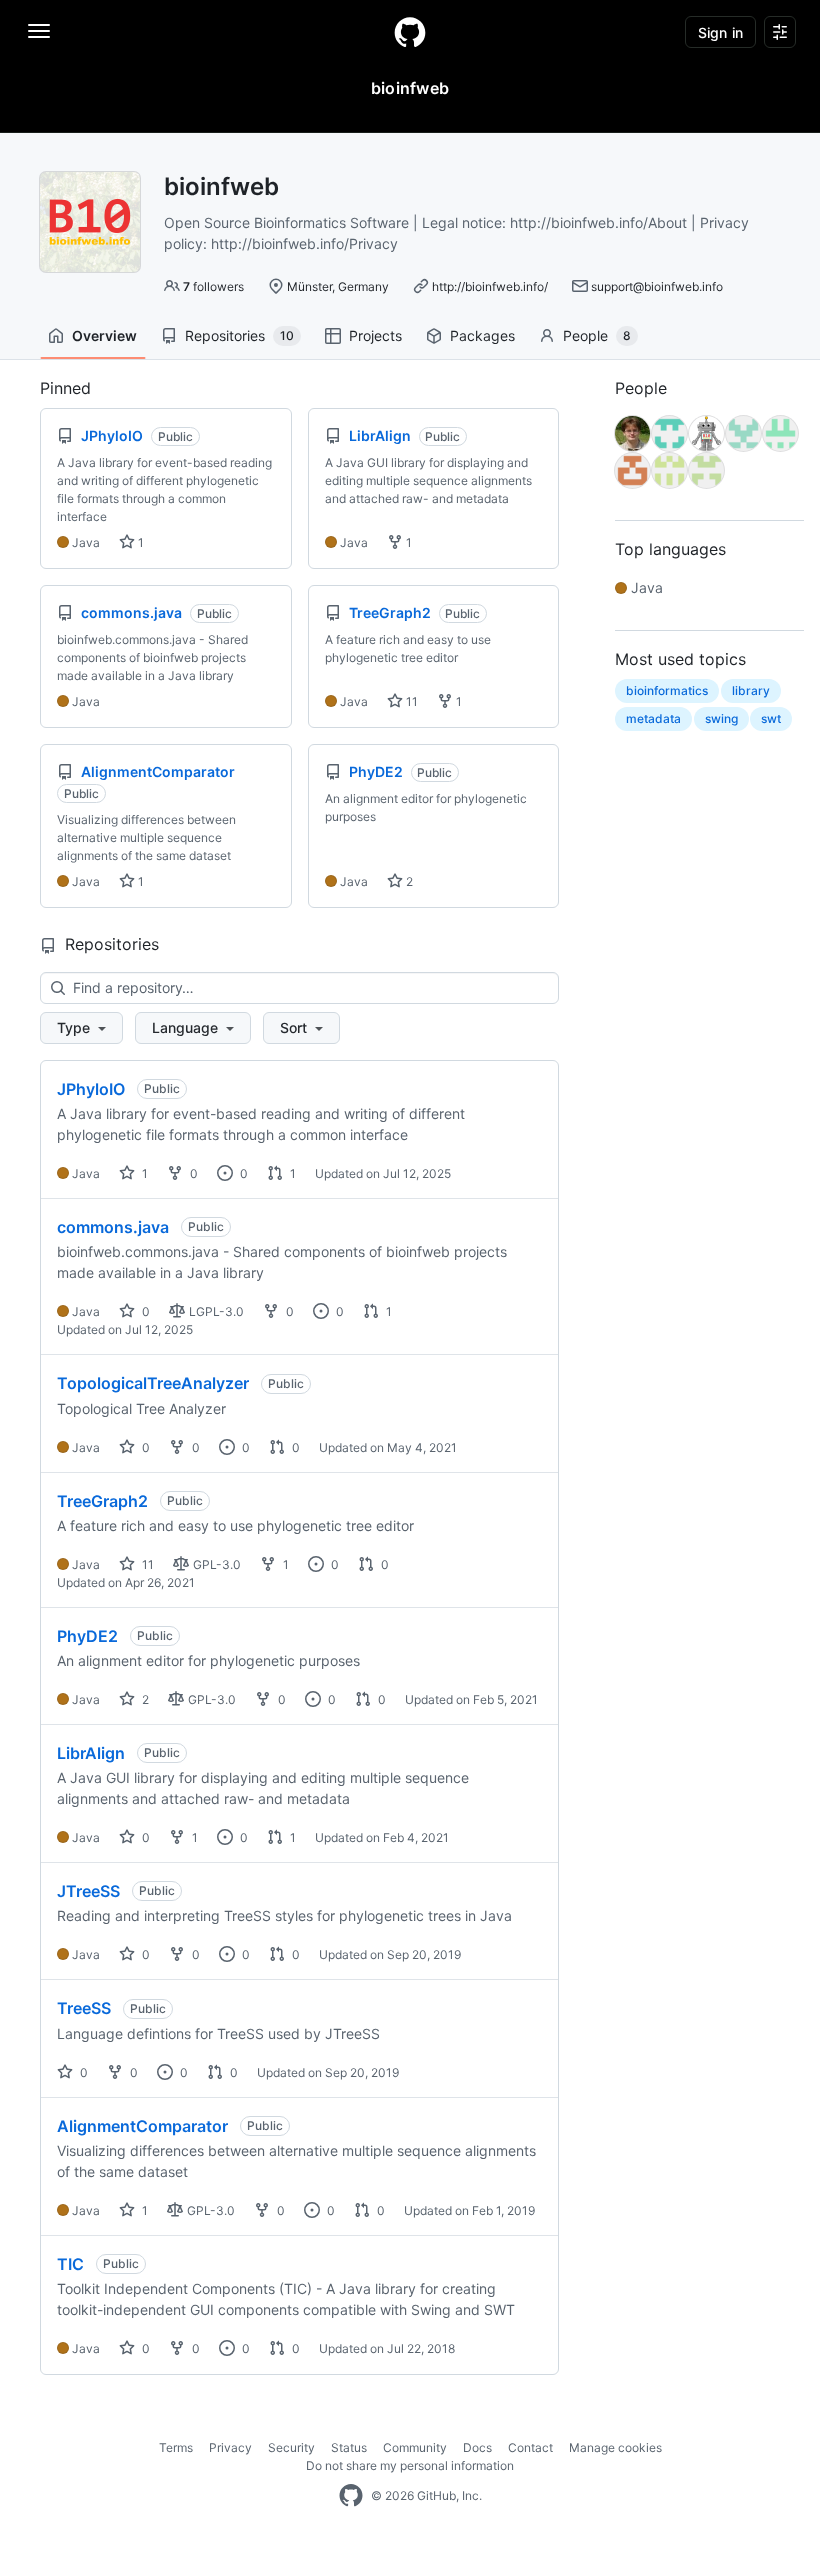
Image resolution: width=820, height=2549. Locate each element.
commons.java (113, 1227)
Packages (482, 335)
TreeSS (84, 2008)
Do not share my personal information (410, 2465)
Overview (104, 335)
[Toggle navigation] (39, 31)
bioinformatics (667, 690)
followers (213, 286)
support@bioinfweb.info (657, 286)
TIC (70, 2264)
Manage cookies (615, 2447)
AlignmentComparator (142, 2126)
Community (415, 2447)
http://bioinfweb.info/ (490, 286)
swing (721, 718)
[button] (81, 1028)
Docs (477, 2447)
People (597, 335)
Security (291, 2447)
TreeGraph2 (102, 1501)
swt (771, 718)
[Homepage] (410, 32)
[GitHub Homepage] (351, 2496)
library (751, 690)
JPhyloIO (91, 1089)
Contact (530, 2447)
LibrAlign (91, 1753)
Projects (375, 335)
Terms (176, 2447)
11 (410, 701)
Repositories (239, 335)
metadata (653, 718)
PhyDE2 (87, 1636)
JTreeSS (88, 1891)
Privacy (230, 2447)
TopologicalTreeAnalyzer (153, 1383)
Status (349, 2447)
